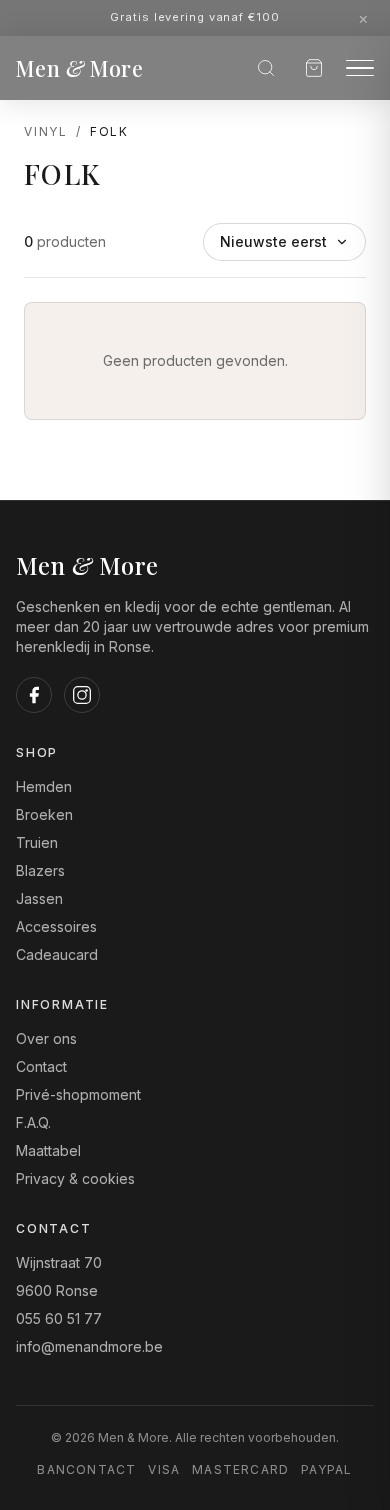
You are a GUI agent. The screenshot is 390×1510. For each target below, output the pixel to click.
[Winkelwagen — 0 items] (314, 68)
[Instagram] (82, 695)
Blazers (40, 870)
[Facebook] (34, 695)
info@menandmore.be (89, 1346)
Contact (41, 1066)
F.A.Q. (33, 1122)
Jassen (39, 898)
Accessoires (56, 926)
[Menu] (360, 68)
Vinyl (46, 131)
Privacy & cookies (75, 1178)
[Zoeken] (266, 68)
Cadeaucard (57, 954)
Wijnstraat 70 (59, 1262)
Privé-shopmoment (78, 1094)
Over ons (46, 1038)
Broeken (44, 814)
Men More (79, 68)
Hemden (44, 786)
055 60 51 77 (59, 1318)
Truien (37, 842)
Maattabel (48, 1150)
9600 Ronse (57, 1290)
